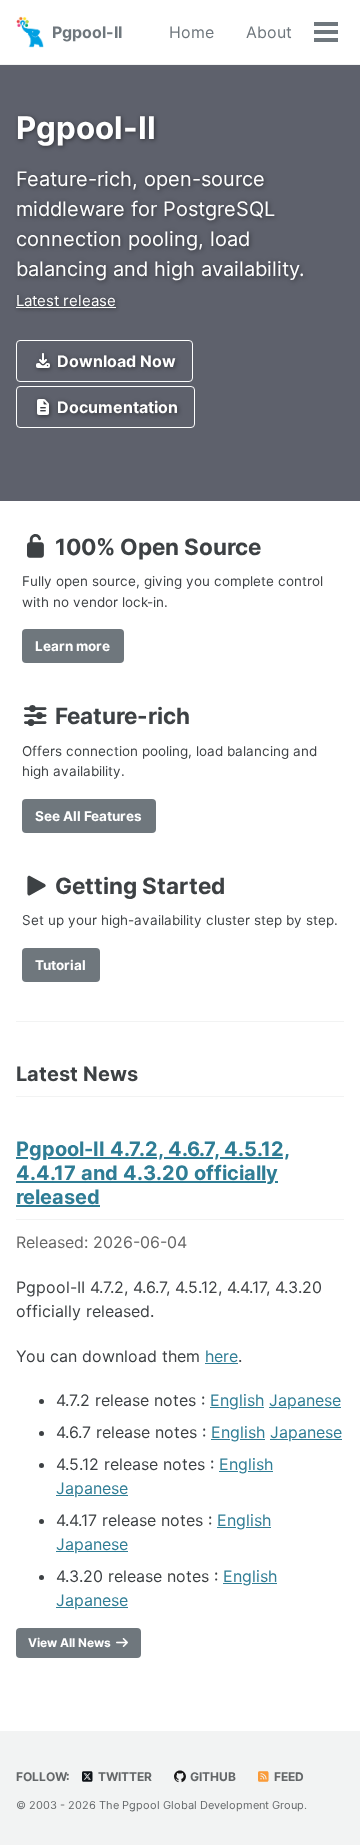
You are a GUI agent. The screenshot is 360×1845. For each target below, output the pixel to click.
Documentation (115, 407)
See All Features (88, 816)
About (269, 32)
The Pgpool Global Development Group (201, 1805)
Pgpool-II (87, 32)
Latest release (66, 300)
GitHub (211, 1776)
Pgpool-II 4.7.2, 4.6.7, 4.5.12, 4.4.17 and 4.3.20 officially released (153, 1173)
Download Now (114, 361)
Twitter (123, 1776)
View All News (71, 1642)
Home (191, 32)
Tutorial (60, 965)
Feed (287, 1776)
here (221, 1356)
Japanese (305, 1400)
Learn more (72, 646)
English (237, 1400)
